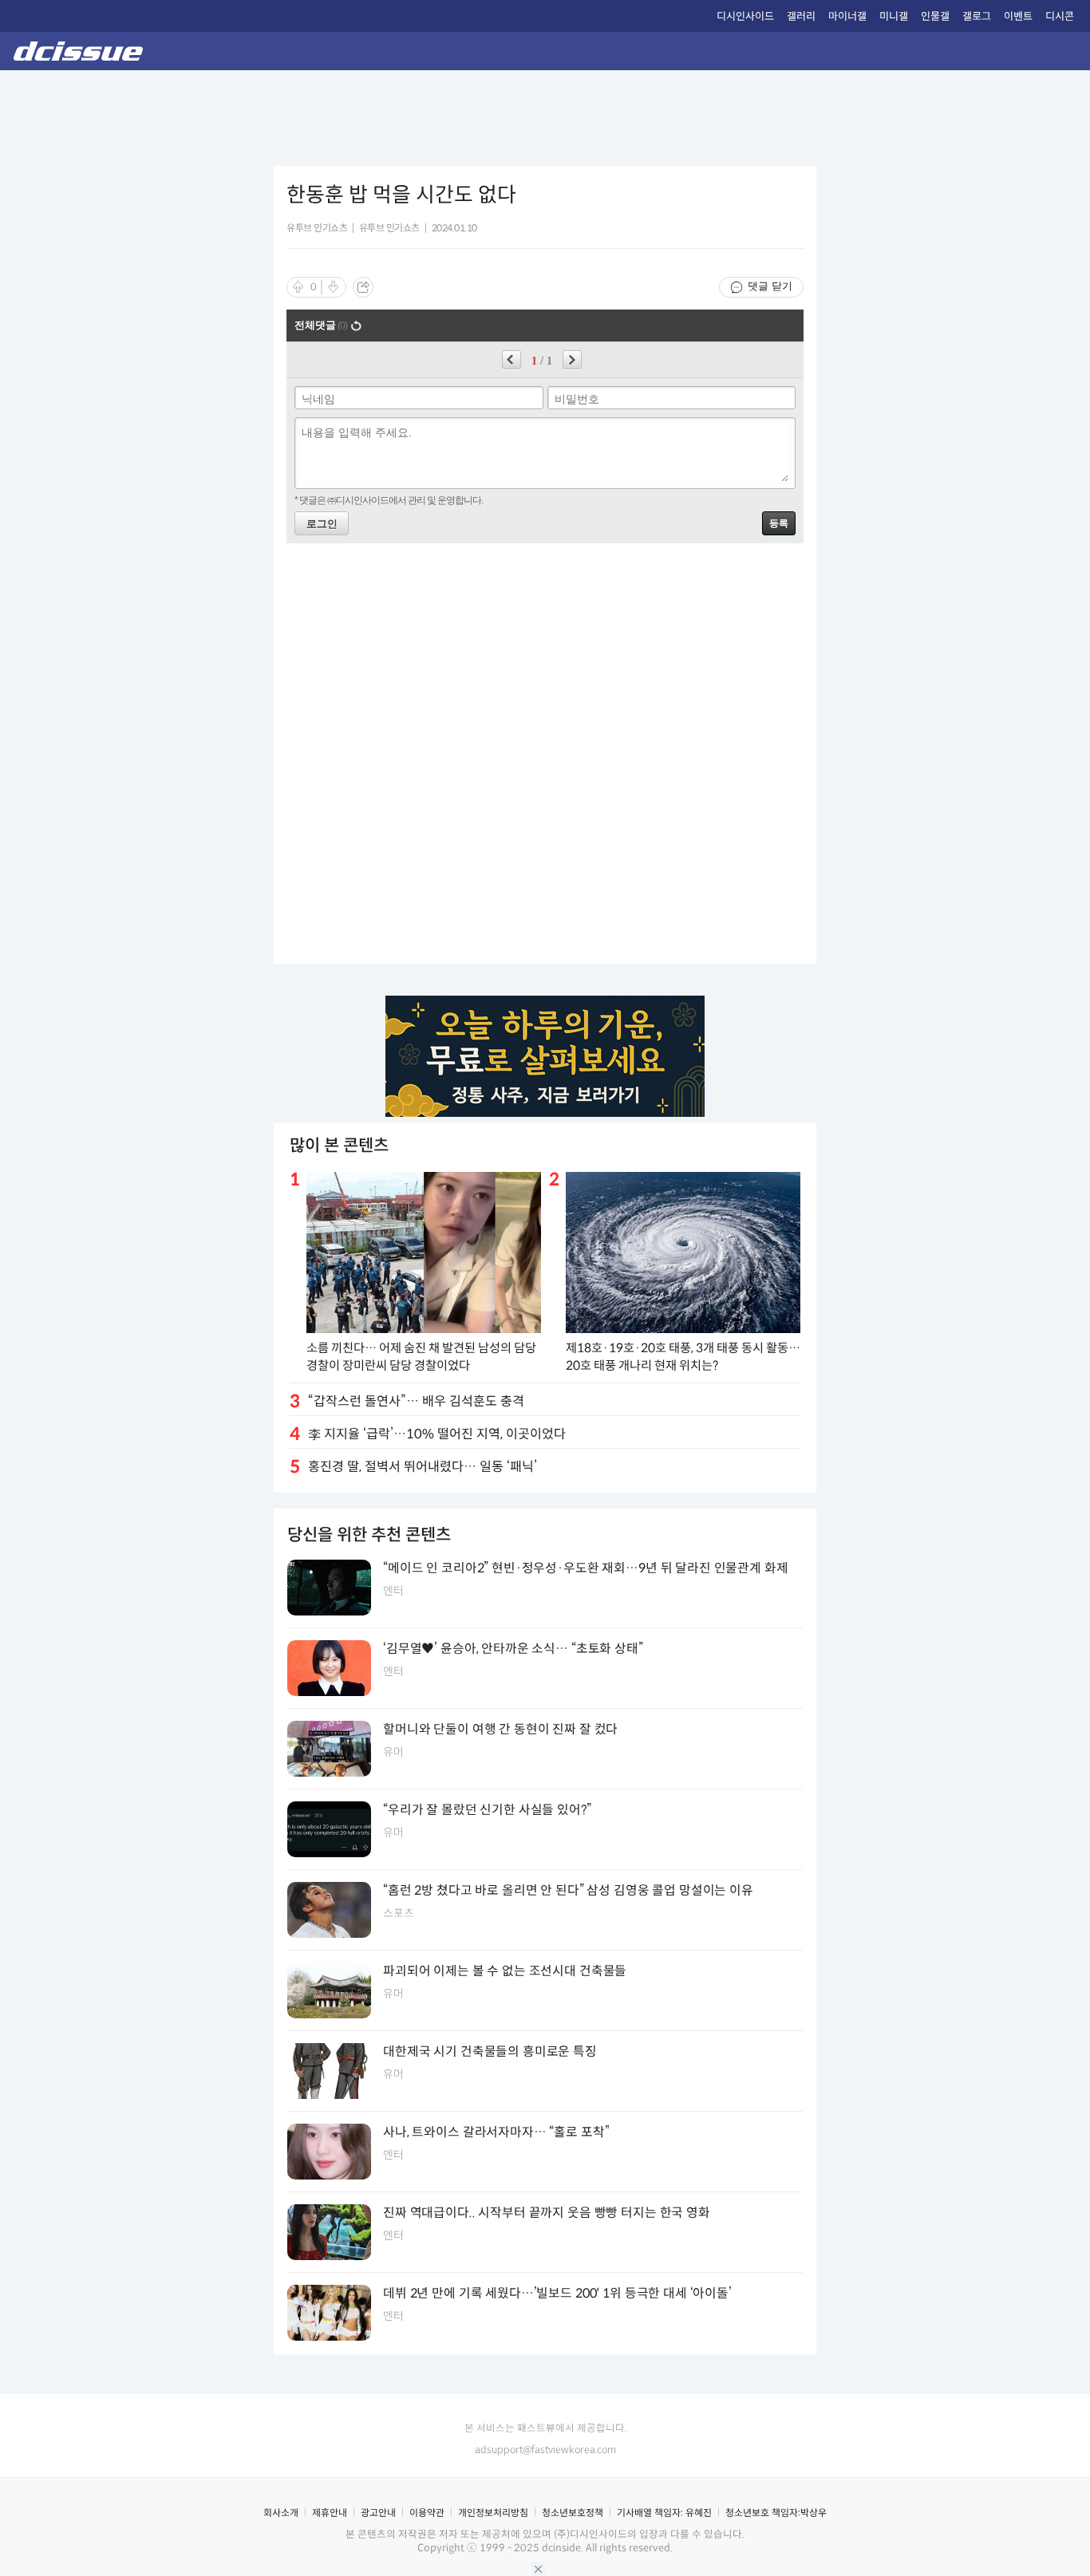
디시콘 (1060, 16)
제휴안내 (330, 2513)
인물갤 (935, 16)
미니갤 (894, 16)
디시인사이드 (745, 16)
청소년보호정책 (573, 2513)
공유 (363, 287)
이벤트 (1018, 16)
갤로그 (977, 16)
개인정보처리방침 (493, 2513)
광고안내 (378, 2513)
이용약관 (427, 2513)
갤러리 (801, 16)
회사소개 (281, 2513)
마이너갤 (847, 16)
